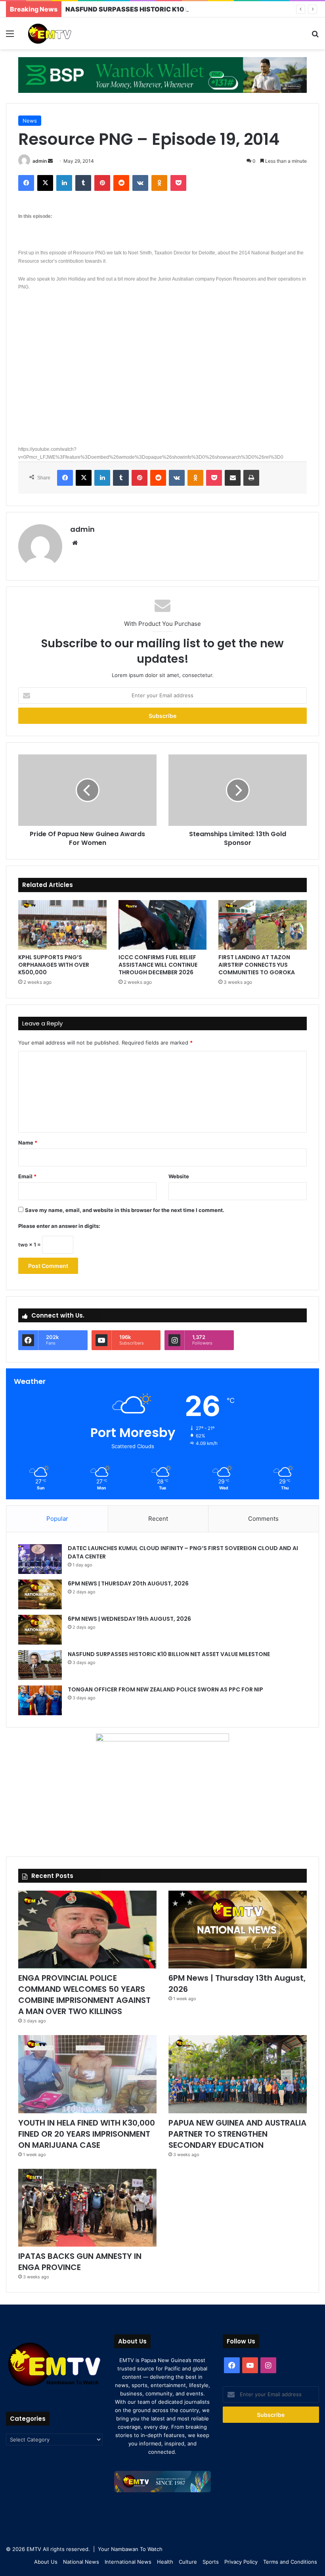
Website (179, 1176)
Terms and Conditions (290, 2562)
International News (128, 2562)
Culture (188, 2562)
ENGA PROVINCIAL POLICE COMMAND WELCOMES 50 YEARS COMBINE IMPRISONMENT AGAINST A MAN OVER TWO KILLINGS (84, 1995)
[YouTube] (250, 2365)
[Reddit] (121, 183)
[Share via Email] (233, 478)
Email (27, 1176)
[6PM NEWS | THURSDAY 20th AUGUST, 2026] (40, 1594)
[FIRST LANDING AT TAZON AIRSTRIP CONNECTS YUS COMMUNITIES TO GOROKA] (263, 925)
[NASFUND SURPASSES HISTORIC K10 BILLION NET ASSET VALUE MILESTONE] (40, 1665)
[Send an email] (50, 161)
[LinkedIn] (64, 183)
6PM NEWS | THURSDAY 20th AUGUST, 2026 (129, 1583)
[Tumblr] (83, 183)
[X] (45, 183)
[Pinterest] (102, 183)
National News (81, 2562)
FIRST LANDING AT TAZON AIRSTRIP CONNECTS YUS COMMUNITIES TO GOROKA (257, 965)
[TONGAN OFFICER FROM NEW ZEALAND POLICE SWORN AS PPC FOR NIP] (40, 1700)
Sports (211, 2562)
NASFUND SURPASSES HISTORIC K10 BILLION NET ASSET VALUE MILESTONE (188, 9)
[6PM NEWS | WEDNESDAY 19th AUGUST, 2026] (40, 1630)
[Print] (251, 478)
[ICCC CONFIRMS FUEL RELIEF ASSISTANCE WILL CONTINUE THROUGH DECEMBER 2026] (163, 925)
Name (28, 1143)
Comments (263, 1519)
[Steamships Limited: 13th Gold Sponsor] (238, 790)
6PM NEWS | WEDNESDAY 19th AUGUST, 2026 (130, 1619)
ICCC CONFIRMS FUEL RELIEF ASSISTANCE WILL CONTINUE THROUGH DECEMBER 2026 (158, 965)
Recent (158, 1519)
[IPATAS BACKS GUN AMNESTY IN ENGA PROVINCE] (87, 2208)
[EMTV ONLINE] (63, 33)
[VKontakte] (140, 183)
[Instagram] (268, 2365)
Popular (57, 1519)
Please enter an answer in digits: (59, 1226)
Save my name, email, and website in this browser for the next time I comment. (125, 1210)
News (30, 121)
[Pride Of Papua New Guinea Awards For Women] (87, 790)
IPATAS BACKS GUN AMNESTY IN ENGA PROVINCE (80, 2262)
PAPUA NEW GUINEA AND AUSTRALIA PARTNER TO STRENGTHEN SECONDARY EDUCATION (237, 2134)
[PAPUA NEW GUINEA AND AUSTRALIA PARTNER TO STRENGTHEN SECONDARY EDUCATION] (238, 2074)
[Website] (75, 543)
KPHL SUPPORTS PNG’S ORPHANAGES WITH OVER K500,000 (54, 965)
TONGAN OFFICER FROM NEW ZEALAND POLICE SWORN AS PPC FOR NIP (165, 1689)
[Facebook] (26, 183)
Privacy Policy (241, 2562)
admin (40, 161)
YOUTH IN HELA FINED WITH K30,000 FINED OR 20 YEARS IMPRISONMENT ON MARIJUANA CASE (87, 2134)
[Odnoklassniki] (159, 183)
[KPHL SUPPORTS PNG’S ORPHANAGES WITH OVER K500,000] (62, 925)
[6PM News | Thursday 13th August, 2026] (238, 1930)
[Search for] (315, 36)
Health (165, 2562)
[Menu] (10, 36)
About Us (46, 2562)
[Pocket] (178, 183)
